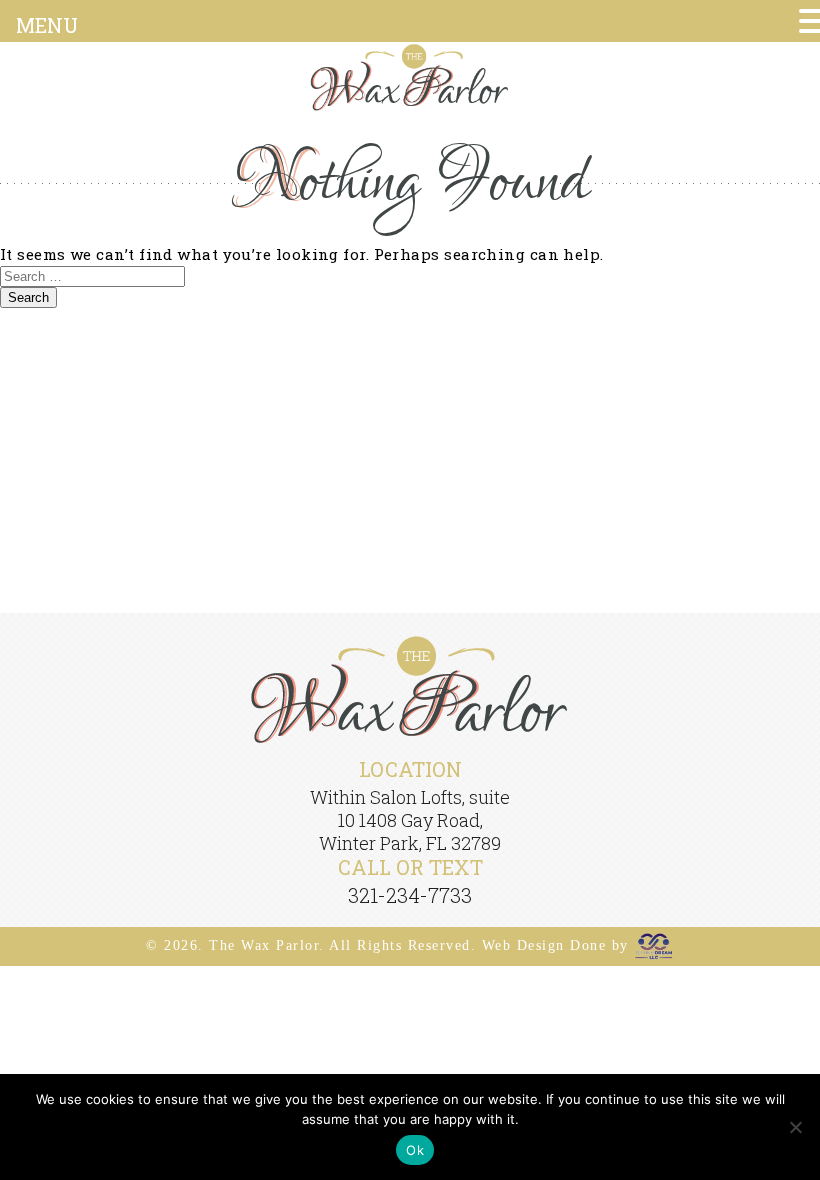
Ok (415, 1150)
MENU (47, 25)
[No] (795, 1127)
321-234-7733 (410, 895)
